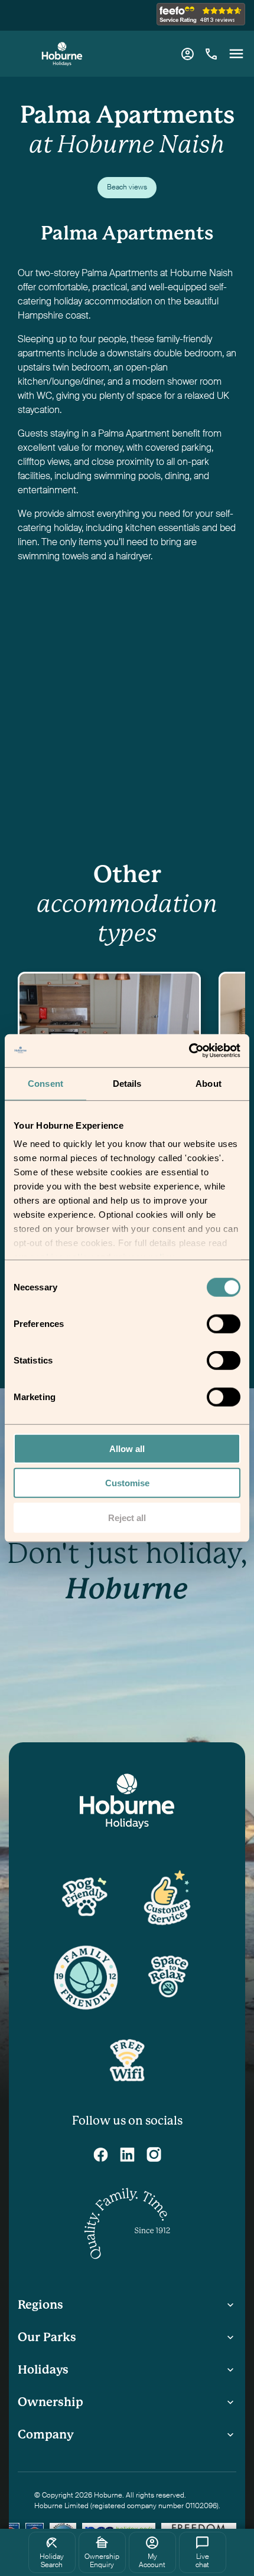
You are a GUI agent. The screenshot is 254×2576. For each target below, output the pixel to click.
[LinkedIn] (127, 2154)
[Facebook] (101, 2154)
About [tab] (209, 1083)
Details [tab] (127, 1083)
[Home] (62, 54)
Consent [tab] (45, 1083)
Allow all (127, 1448)
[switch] (225, 1325)
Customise (127, 1483)
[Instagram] (154, 2154)
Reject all (127, 1517)
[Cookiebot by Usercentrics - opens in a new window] (189, 1051)
